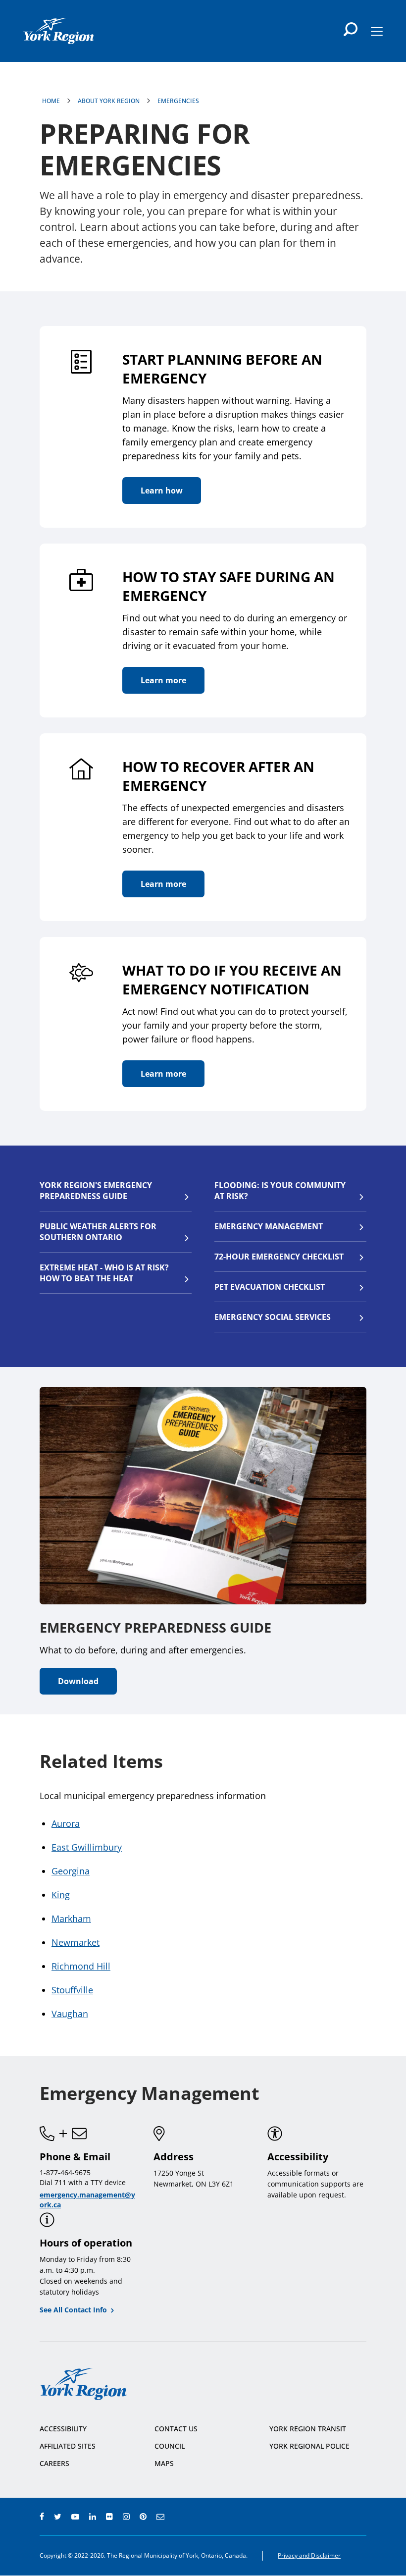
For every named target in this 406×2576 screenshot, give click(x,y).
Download (78, 1681)
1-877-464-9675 (65, 2172)
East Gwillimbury (87, 1847)
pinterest (143, 2517)
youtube (75, 2517)
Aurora (66, 1823)
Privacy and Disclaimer (309, 2555)
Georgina (71, 1871)
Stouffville (72, 1990)
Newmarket (76, 1942)
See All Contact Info (73, 2310)
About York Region (109, 101)
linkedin (93, 2517)
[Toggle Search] (351, 29)
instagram (126, 2517)
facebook (42, 2517)
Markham (71, 1918)
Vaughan (70, 2014)
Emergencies (178, 101)
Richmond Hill (81, 1966)
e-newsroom (160, 2517)
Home (51, 101)
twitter (58, 2517)
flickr (109, 2517)
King (61, 1895)
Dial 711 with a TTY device (83, 2182)
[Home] (59, 31)
